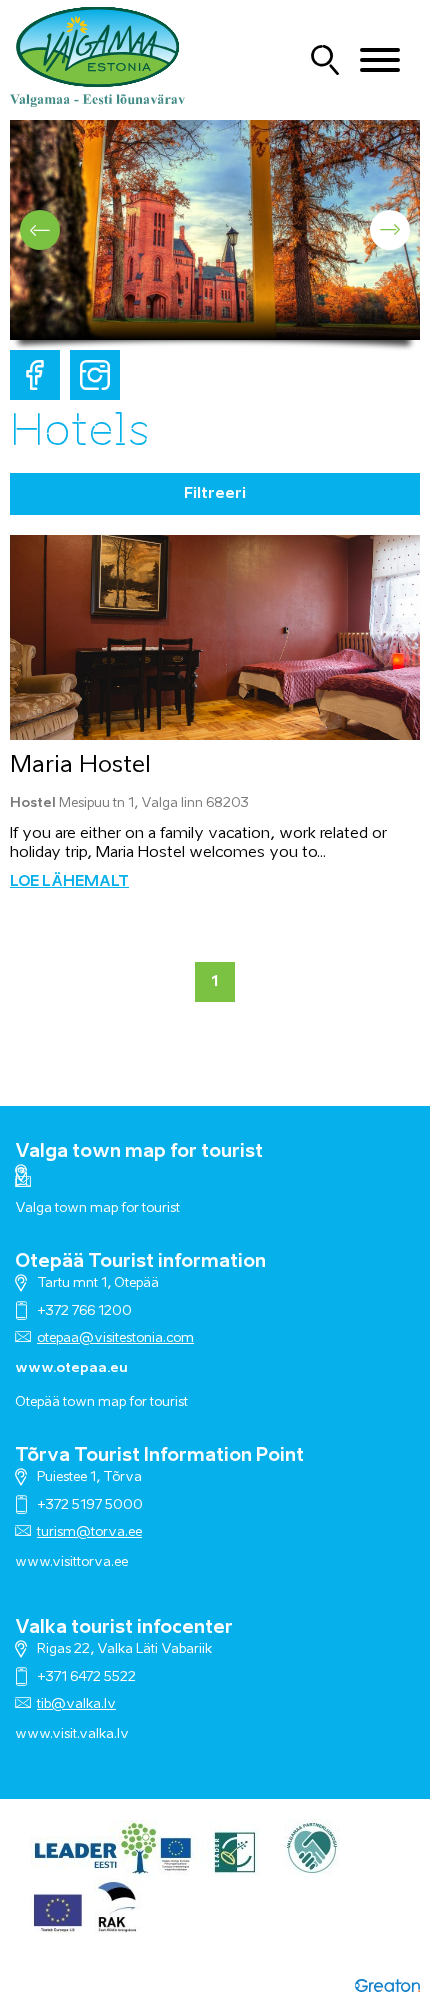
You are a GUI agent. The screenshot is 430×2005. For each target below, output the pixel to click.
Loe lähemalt (69, 882)
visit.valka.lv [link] (90, 1734)
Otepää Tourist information (140, 1262)
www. (33, 1734)
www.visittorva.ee (71, 1562)
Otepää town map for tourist (101, 1402)
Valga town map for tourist (139, 1152)
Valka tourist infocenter (124, 1628)
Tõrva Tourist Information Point (159, 1456)
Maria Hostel (80, 765)
